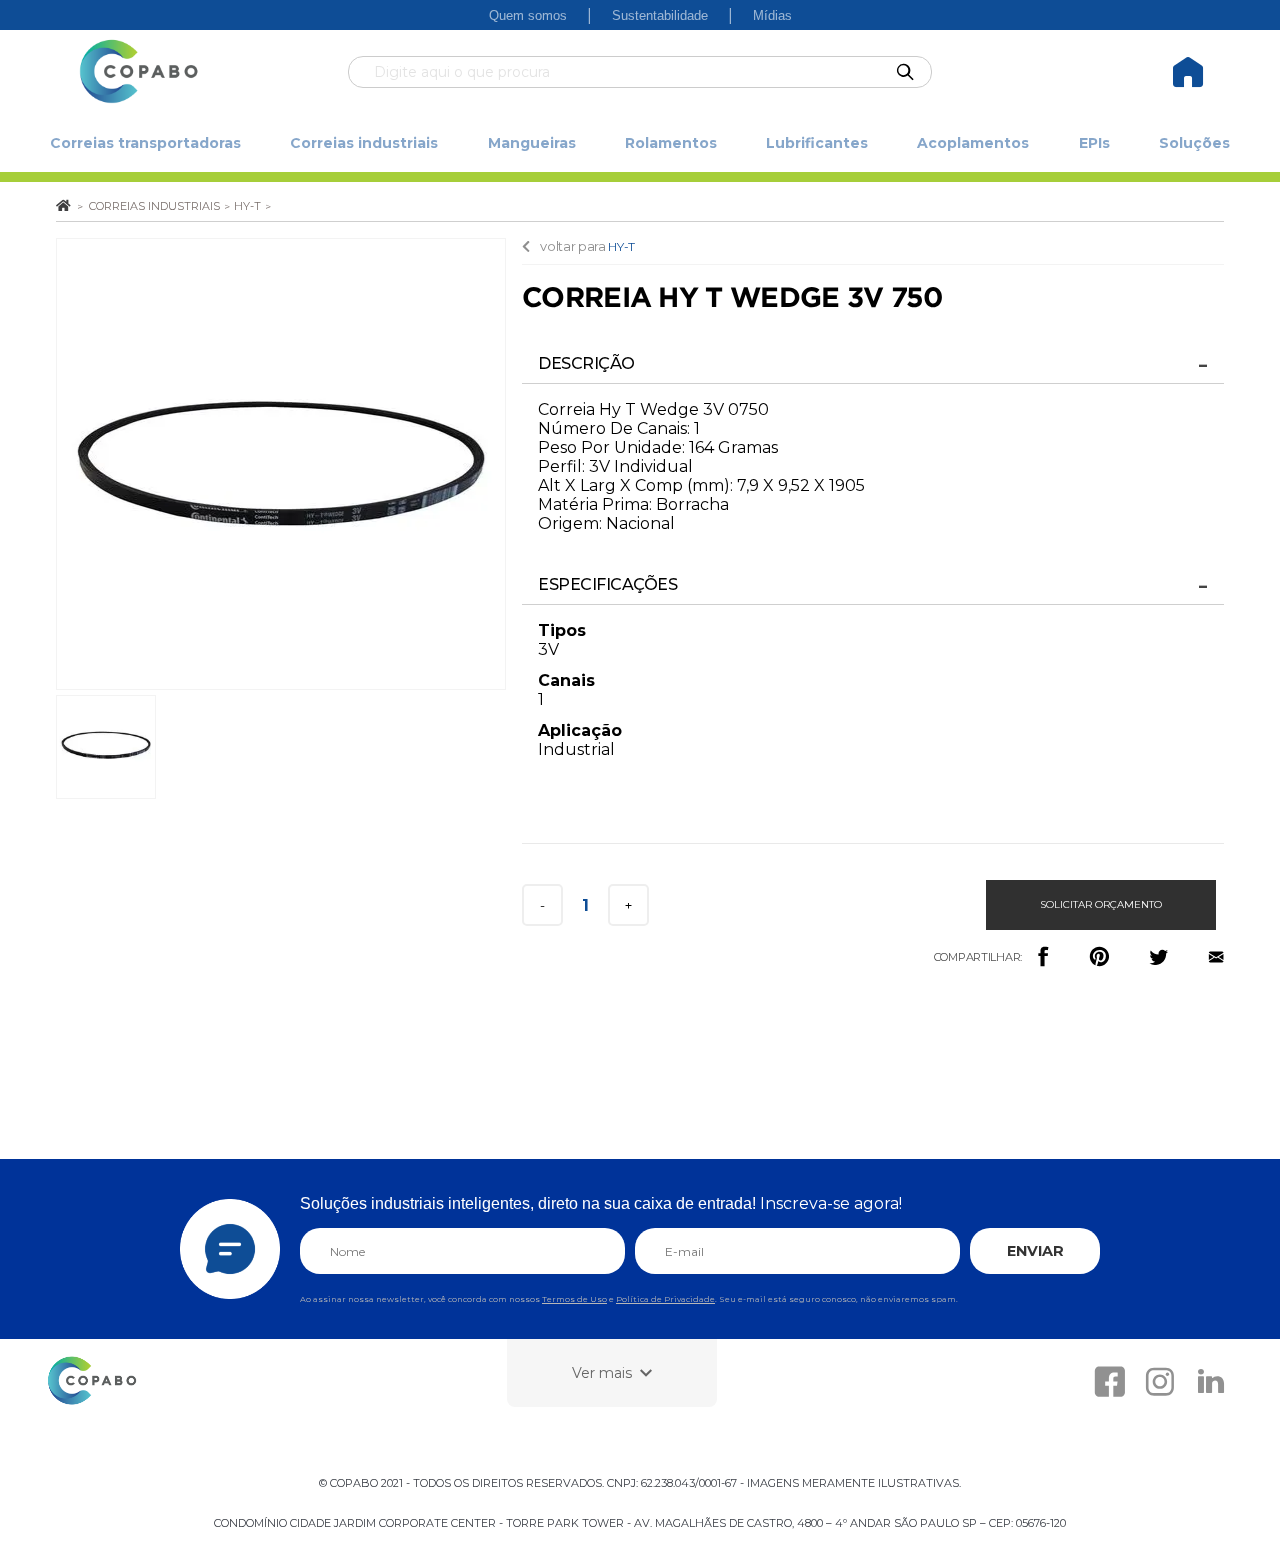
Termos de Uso (574, 1299)
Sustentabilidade (660, 15)
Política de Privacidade (665, 1299)
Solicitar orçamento (1101, 904)
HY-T (621, 246)
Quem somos (528, 15)
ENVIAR (1035, 1251)
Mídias (772, 15)
